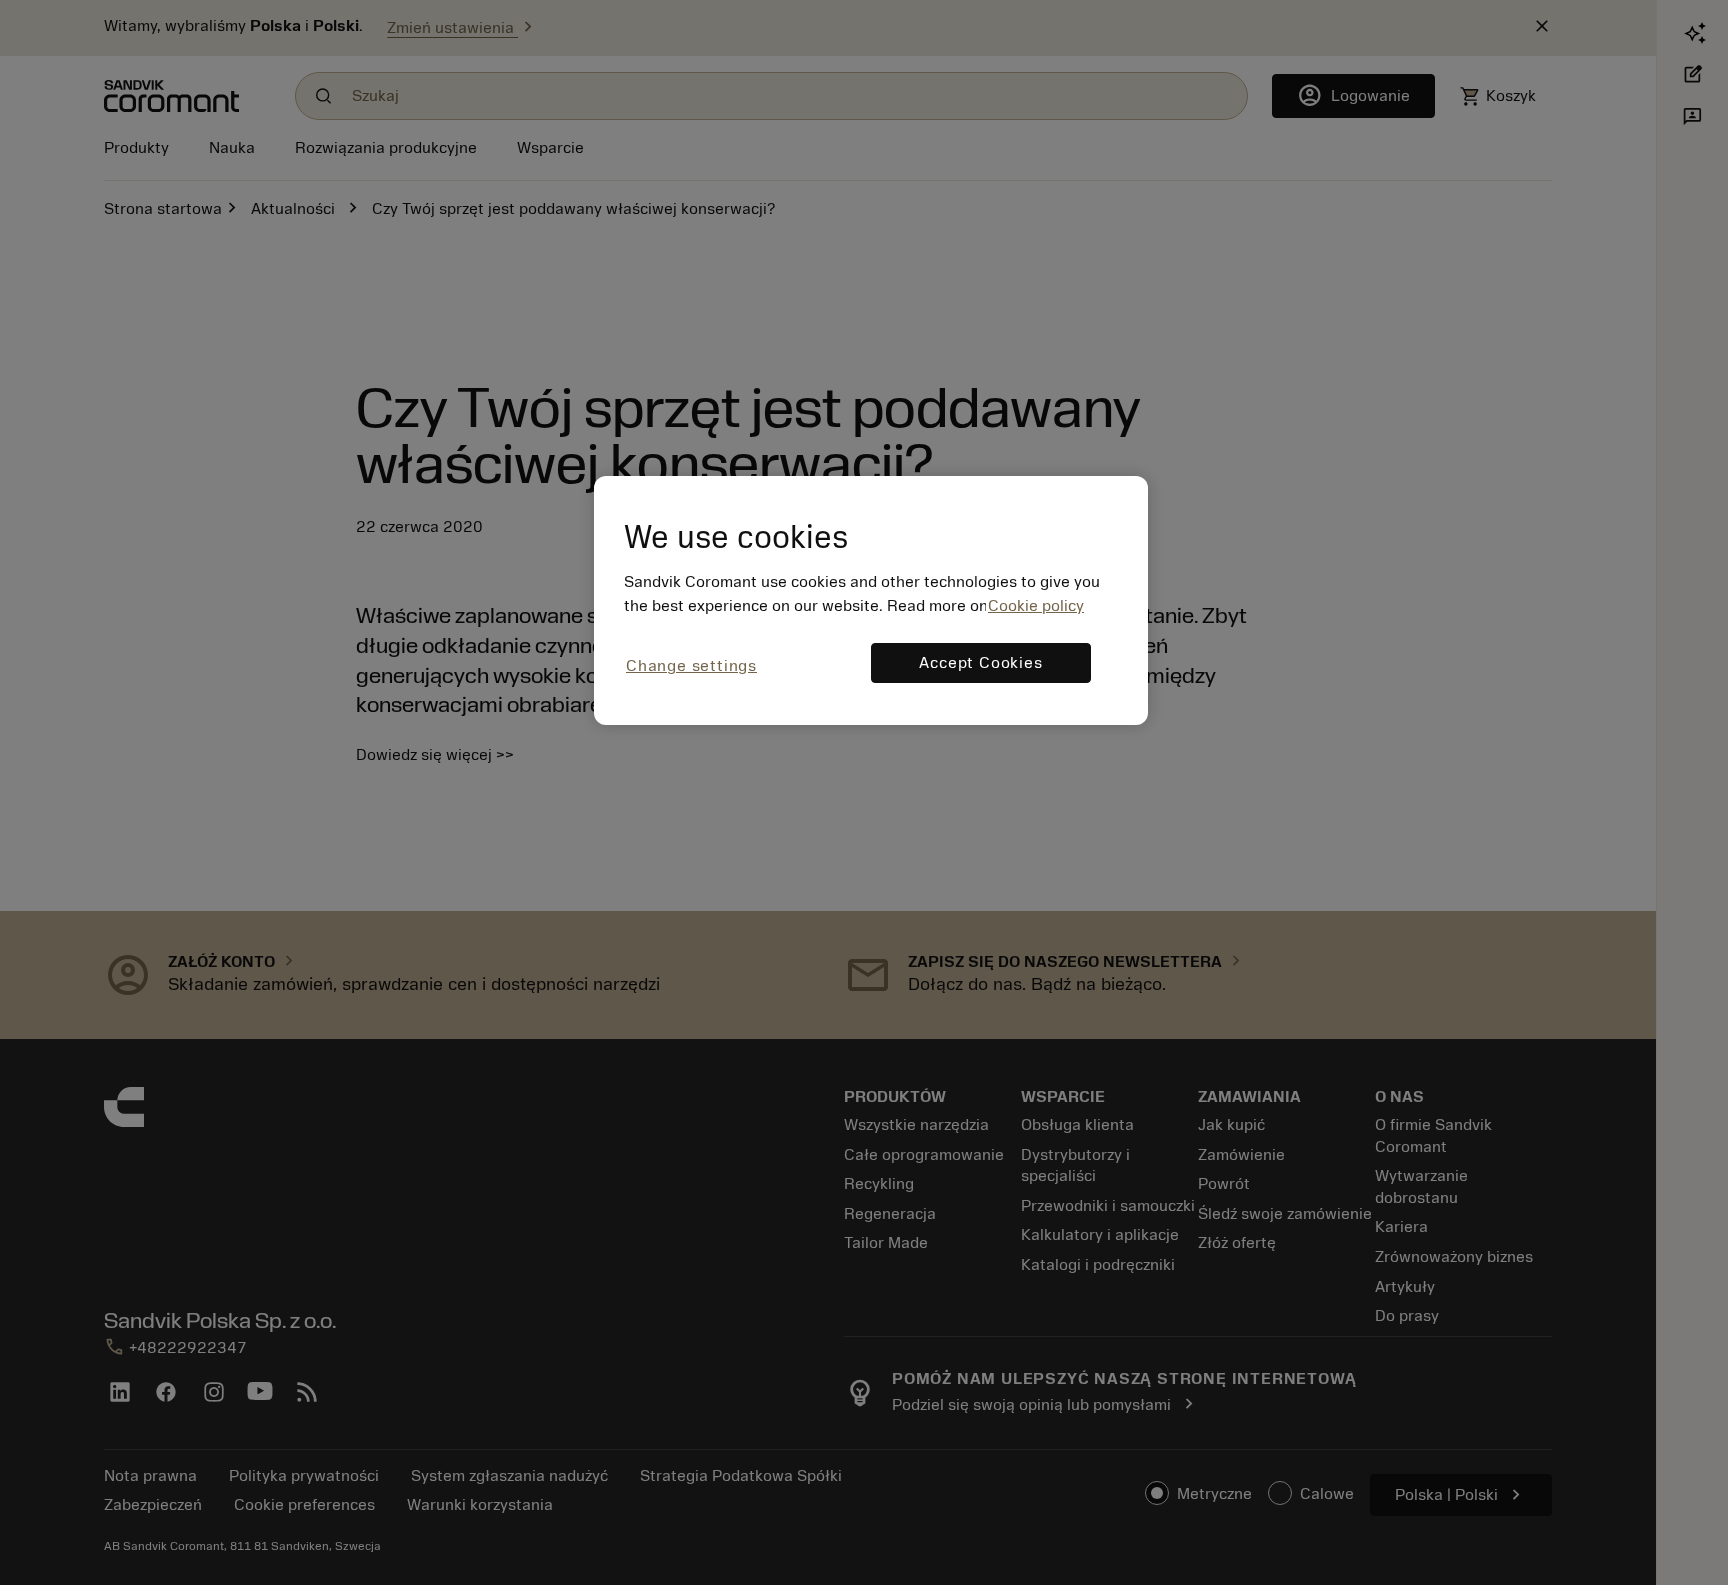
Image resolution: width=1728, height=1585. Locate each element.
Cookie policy (1036, 606)
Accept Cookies (980, 663)
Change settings (691, 666)
